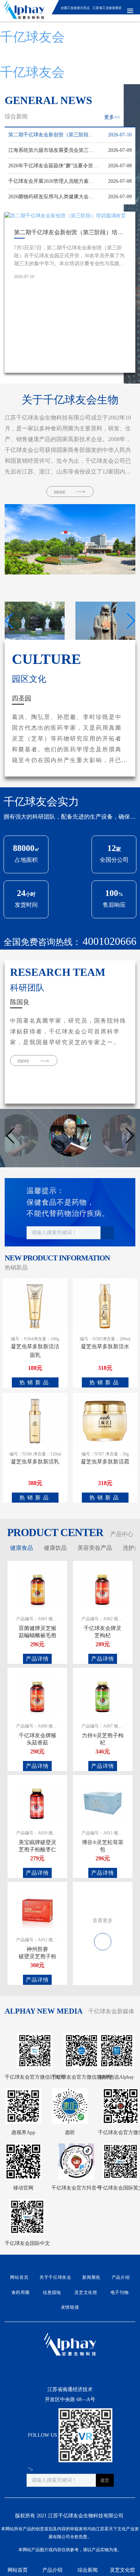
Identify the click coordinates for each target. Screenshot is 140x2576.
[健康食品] (103, 1937)
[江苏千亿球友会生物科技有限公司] (24, 11)
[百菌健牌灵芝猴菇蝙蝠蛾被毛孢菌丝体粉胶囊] (38, 1589)
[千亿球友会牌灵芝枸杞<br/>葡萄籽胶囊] (103, 1589)
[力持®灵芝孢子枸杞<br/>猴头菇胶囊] (103, 1696)
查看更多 (103, 1921)
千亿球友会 (32, 37)
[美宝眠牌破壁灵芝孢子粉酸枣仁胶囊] (38, 1803)
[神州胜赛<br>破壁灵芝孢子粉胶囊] (38, 1910)
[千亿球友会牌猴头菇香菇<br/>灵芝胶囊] (38, 1696)
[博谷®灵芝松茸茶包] (103, 1803)
